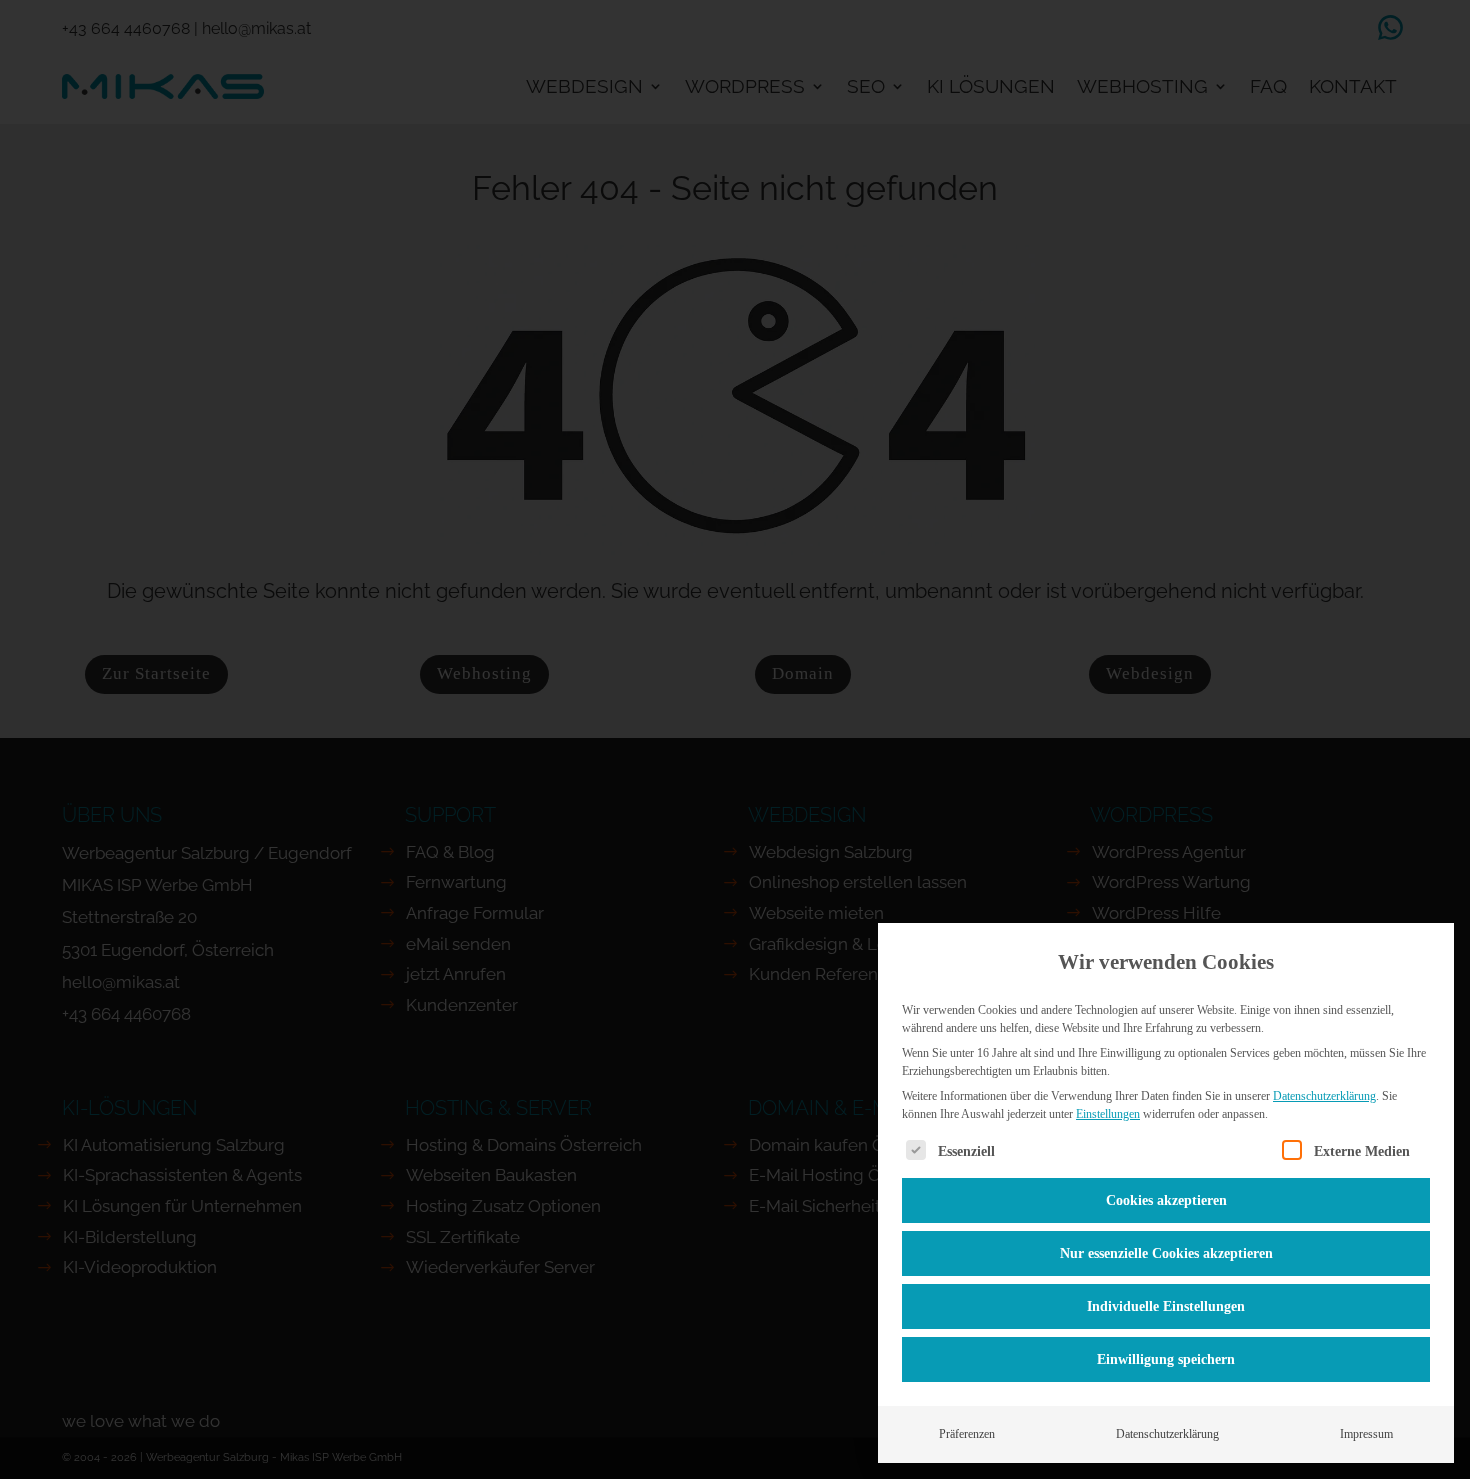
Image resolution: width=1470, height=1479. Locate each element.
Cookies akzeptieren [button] (1166, 1200)
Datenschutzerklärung (1324, 1096)
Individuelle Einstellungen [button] (1166, 1306)
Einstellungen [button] (1108, 1114)
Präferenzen (967, 1434)
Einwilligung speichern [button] (1166, 1359)
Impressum (1366, 1434)
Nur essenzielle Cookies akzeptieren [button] (1166, 1253)
